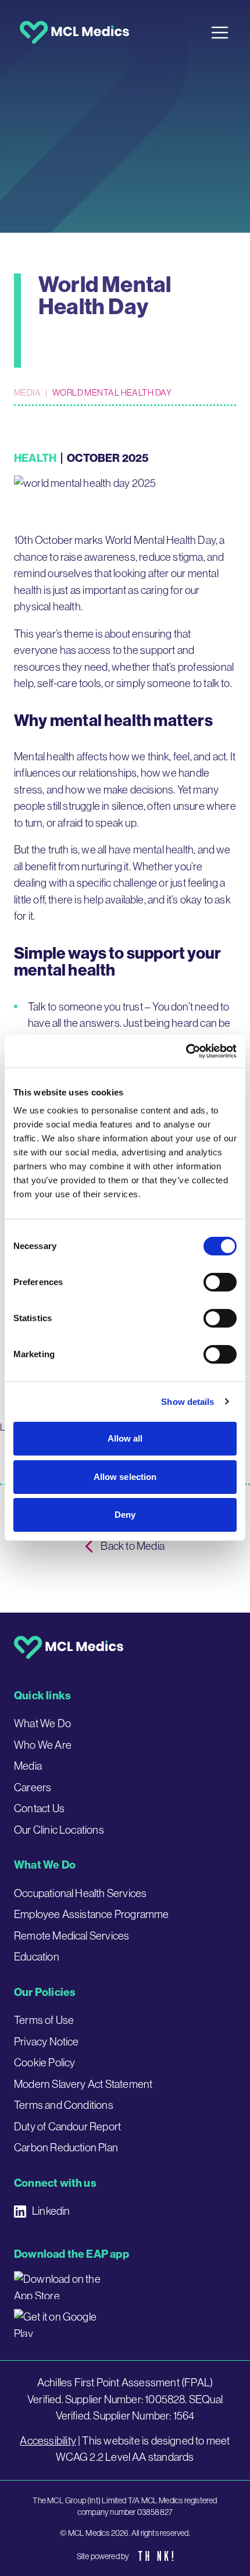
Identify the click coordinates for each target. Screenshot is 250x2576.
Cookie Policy (44, 2063)
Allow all (125, 1438)
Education (37, 1957)
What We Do (42, 1723)
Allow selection (125, 1477)
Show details (187, 1402)
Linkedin (51, 2211)
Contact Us (39, 1808)
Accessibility (48, 2441)
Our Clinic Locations (59, 1830)
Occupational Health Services (80, 1893)
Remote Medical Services (72, 1936)
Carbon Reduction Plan (66, 2148)
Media (27, 392)
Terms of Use (44, 2020)
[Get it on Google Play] (60, 2323)
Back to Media (132, 1546)
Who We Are (43, 1745)
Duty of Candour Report (67, 2127)
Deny (125, 1515)
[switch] (220, 1282)
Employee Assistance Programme (92, 1914)
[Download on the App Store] (60, 2285)
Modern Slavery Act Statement (83, 2084)
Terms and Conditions (64, 2105)
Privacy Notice (47, 2042)
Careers (33, 1787)
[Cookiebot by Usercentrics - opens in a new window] (186, 1051)
